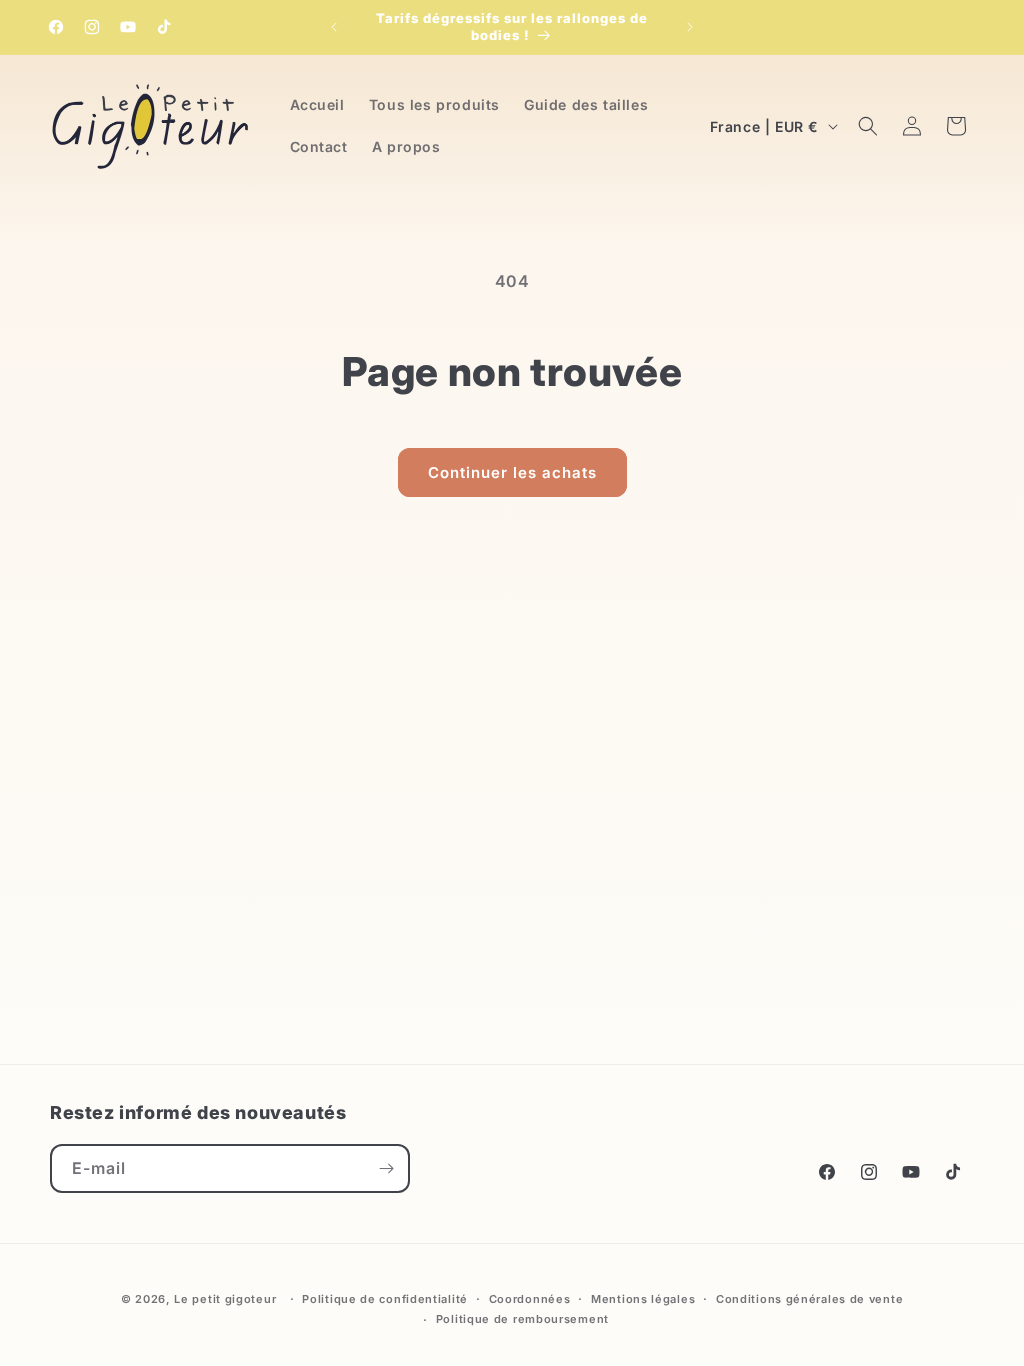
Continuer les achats (512, 472)
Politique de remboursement (522, 1319)
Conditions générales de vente (809, 1299)
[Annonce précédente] (334, 27)
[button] (868, 126)
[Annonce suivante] (690, 27)
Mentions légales (643, 1299)
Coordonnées (530, 1299)
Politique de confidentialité (385, 1299)
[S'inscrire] (386, 1168)
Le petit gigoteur (225, 1299)
